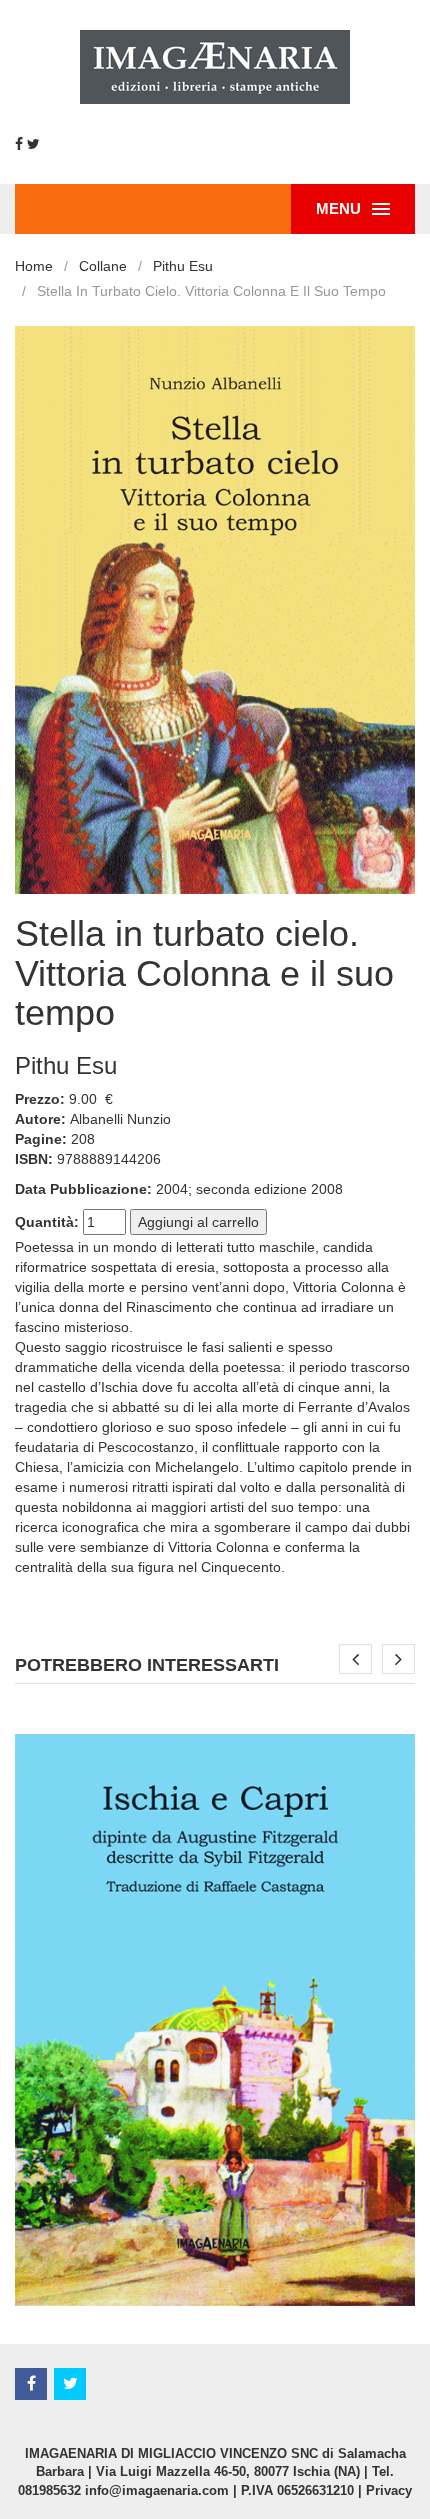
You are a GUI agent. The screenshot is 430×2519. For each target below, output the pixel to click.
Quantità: (47, 1222)
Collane (103, 266)
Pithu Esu (183, 266)
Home (34, 266)
